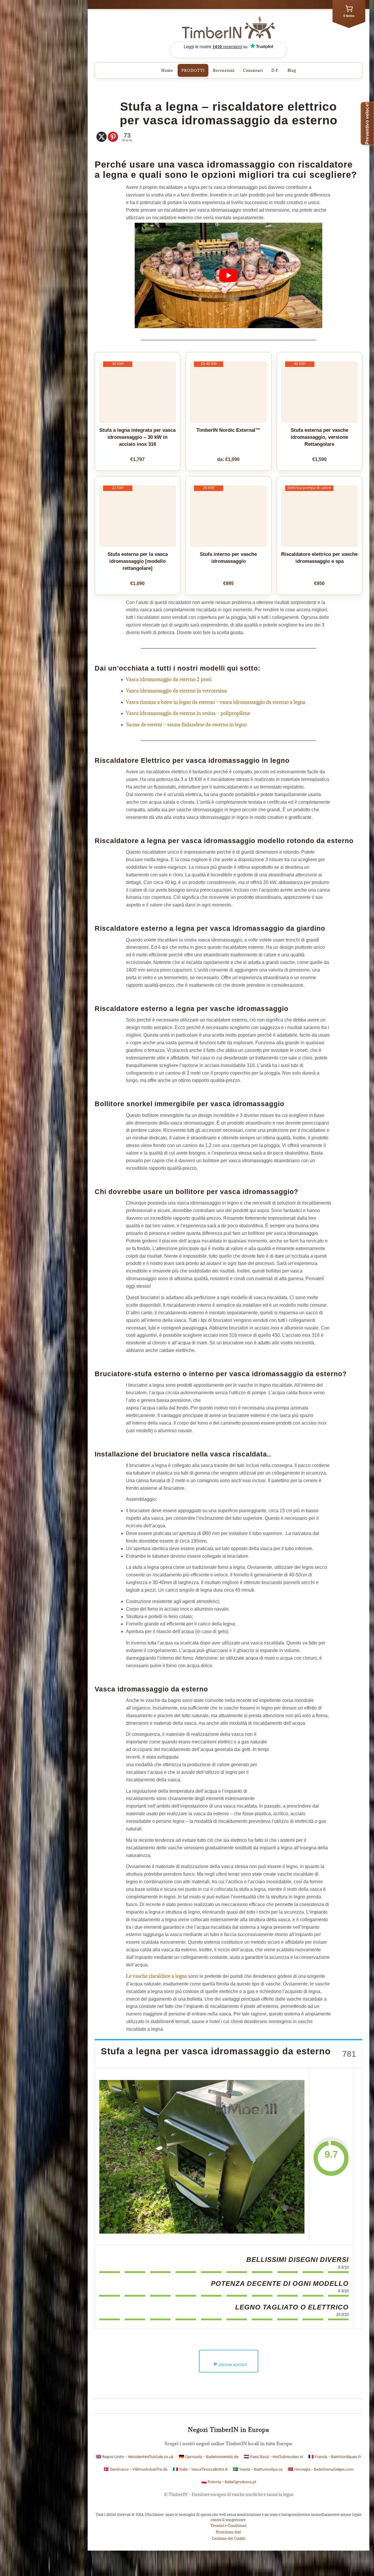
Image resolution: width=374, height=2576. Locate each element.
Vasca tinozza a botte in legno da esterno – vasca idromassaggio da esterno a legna (216, 702)
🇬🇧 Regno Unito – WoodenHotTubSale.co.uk (135, 2457)
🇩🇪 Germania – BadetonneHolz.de (209, 2457)
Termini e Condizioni (228, 2525)
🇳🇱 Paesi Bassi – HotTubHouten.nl (273, 2457)
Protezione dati (228, 2532)
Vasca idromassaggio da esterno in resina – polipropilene (188, 713)
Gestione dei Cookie (229, 2538)
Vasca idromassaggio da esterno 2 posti (169, 679)
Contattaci (253, 70)
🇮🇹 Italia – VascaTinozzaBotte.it (200, 2470)
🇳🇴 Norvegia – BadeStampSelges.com (321, 2470)
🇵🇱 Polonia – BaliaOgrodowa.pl (229, 2482)
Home (167, 70)
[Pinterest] (113, 137)
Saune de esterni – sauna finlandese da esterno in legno (186, 725)
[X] (102, 137)
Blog (292, 70)
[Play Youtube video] (228, 275)
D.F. (275, 70)
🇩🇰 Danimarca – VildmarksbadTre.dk (135, 2470)
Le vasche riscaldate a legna (156, 1976)
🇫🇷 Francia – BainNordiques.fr (335, 2457)
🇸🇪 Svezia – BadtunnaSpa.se (258, 2470)
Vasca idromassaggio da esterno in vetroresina (176, 691)
